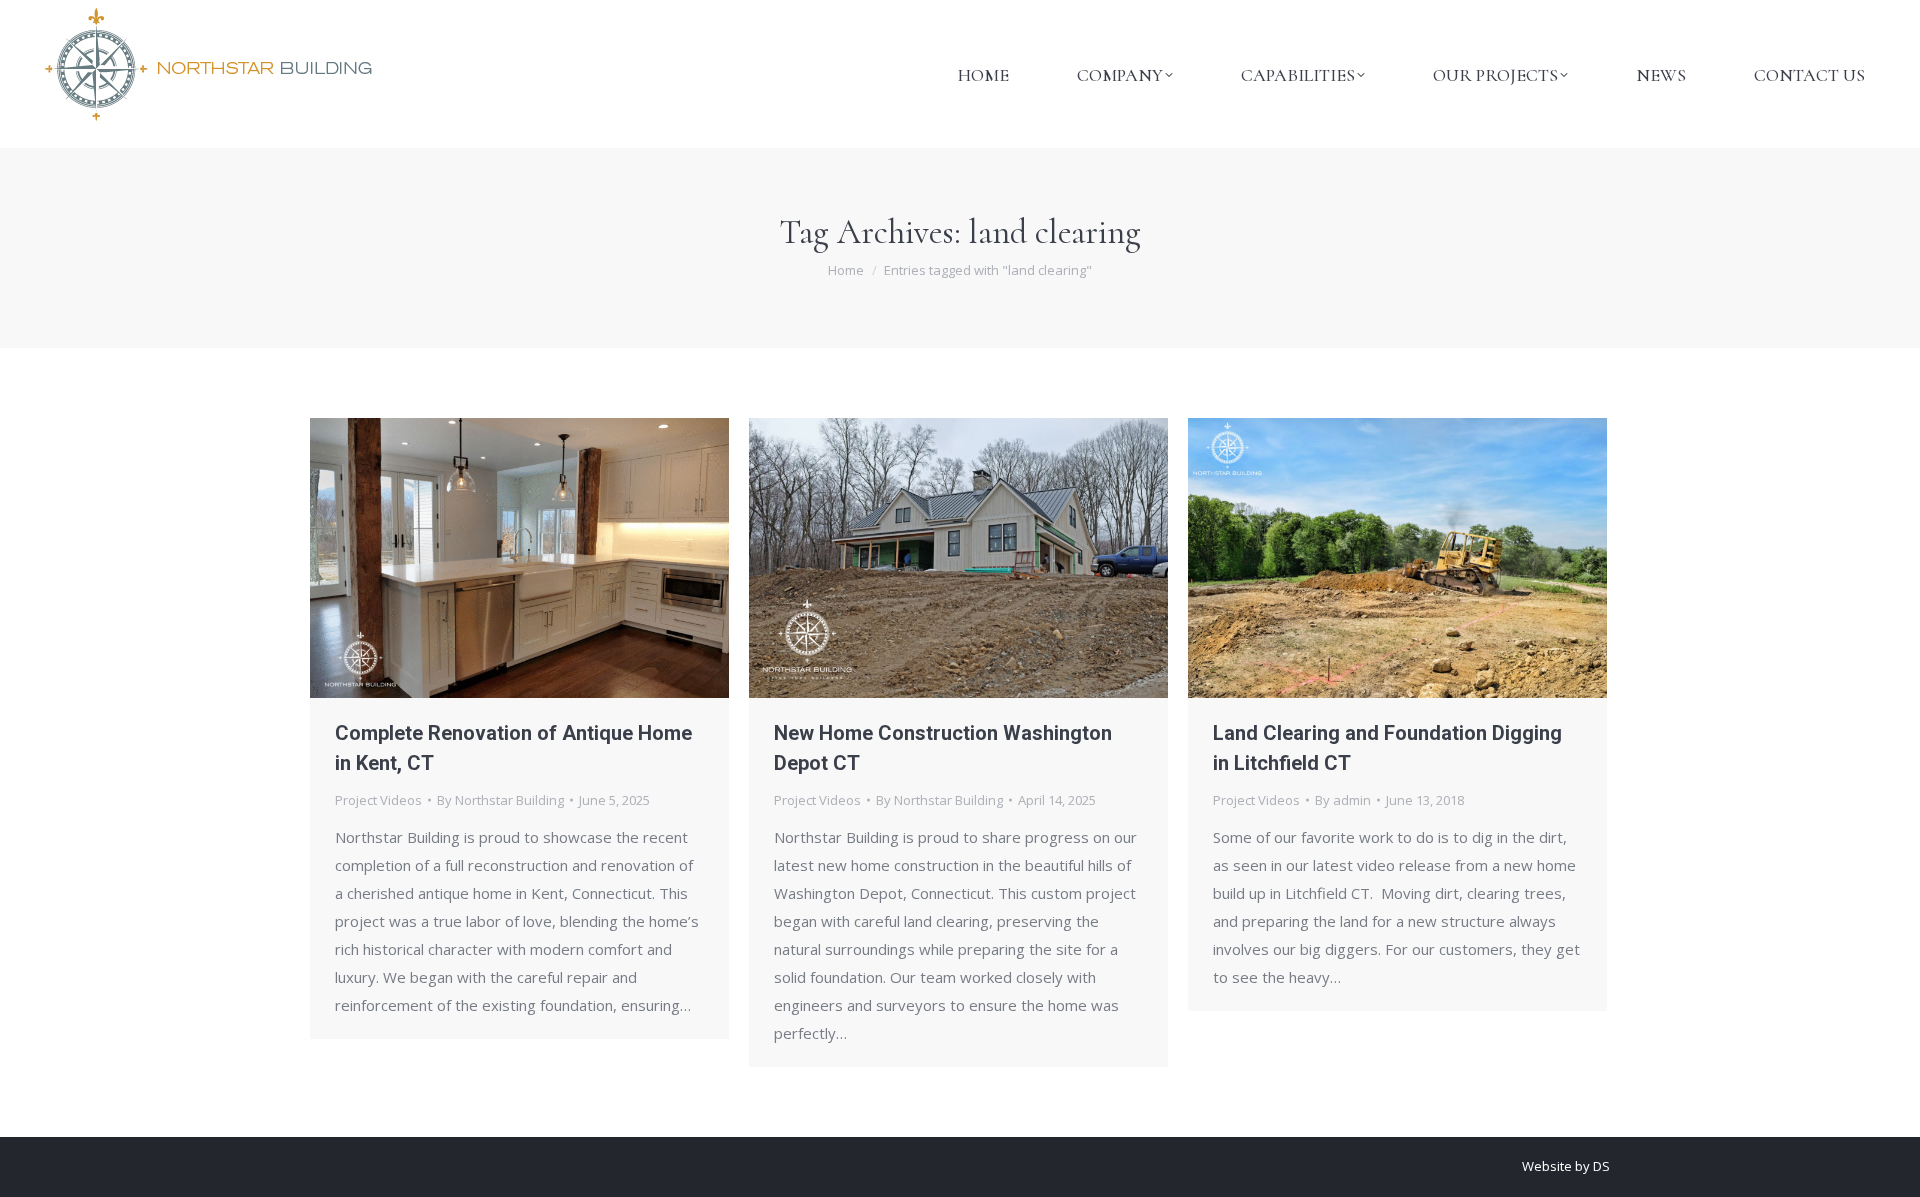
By (500, 800)
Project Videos (378, 800)
